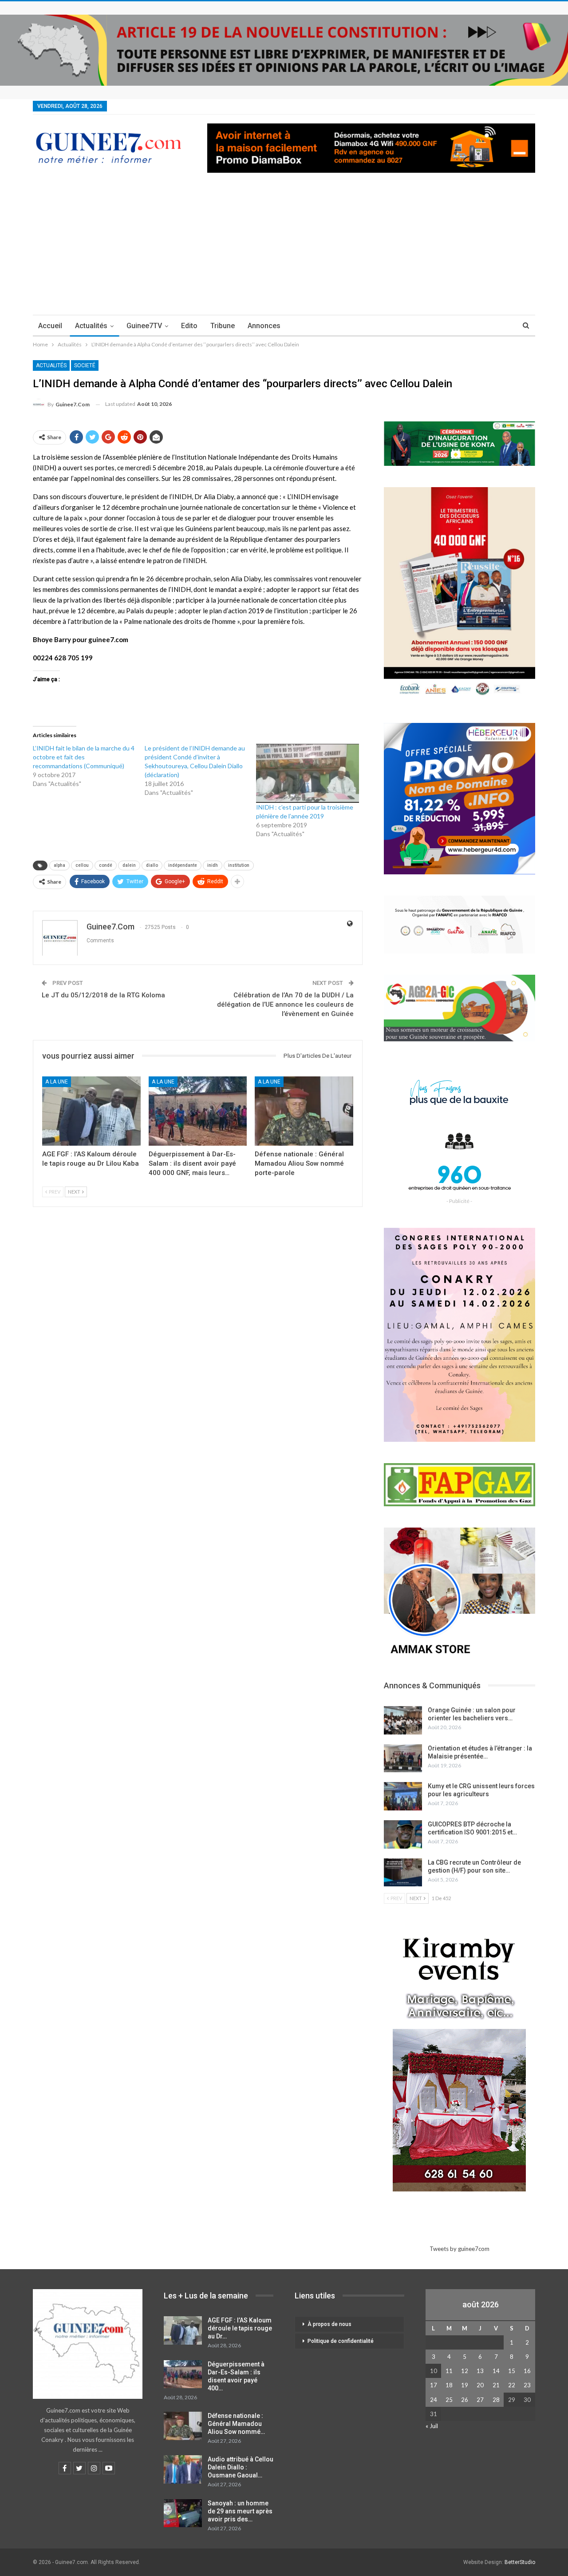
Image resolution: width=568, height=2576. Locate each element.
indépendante (183, 865)
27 (480, 2400)
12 (465, 2371)
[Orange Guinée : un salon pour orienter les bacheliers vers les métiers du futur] (403, 1720)
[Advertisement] (284, 248)
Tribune (223, 326)
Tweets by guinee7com (460, 2249)
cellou (82, 865)
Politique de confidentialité (341, 2341)
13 (480, 2371)
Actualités (91, 326)
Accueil (50, 326)
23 (527, 2385)
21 (496, 2385)
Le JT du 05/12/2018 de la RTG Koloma (103, 995)
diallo (152, 865)
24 (434, 2400)
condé (106, 865)
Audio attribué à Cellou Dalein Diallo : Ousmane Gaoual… (241, 2467)
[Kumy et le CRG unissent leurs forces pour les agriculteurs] (403, 1796)
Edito (189, 326)
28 (496, 2400)
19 (465, 2385)
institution (239, 865)
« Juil (432, 2426)
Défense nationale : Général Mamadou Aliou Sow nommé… (236, 2424)
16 (527, 2371)
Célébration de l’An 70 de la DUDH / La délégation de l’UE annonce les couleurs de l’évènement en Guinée (285, 1004)
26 (465, 2400)
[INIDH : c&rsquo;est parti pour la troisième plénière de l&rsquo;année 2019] (308, 773)
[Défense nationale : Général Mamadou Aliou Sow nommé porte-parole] (304, 1111)
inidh (213, 865)
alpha (59, 865)
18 (449, 2385)
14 (496, 2371)
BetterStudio (520, 2562)
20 (480, 2385)
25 (449, 2400)
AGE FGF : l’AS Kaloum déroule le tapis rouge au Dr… (240, 2328)
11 (449, 2371)
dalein (129, 865)
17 (434, 2385)
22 (512, 2385)
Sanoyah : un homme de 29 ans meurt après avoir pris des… (240, 2511)
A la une (57, 1082)
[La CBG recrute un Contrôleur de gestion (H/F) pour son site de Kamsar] (403, 1873)
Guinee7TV (144, 326)
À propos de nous (329, 2324)
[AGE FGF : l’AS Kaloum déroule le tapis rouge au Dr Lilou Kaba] (91, 1111)
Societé (85, 365)
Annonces (264, 326)
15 (512, 2371)
